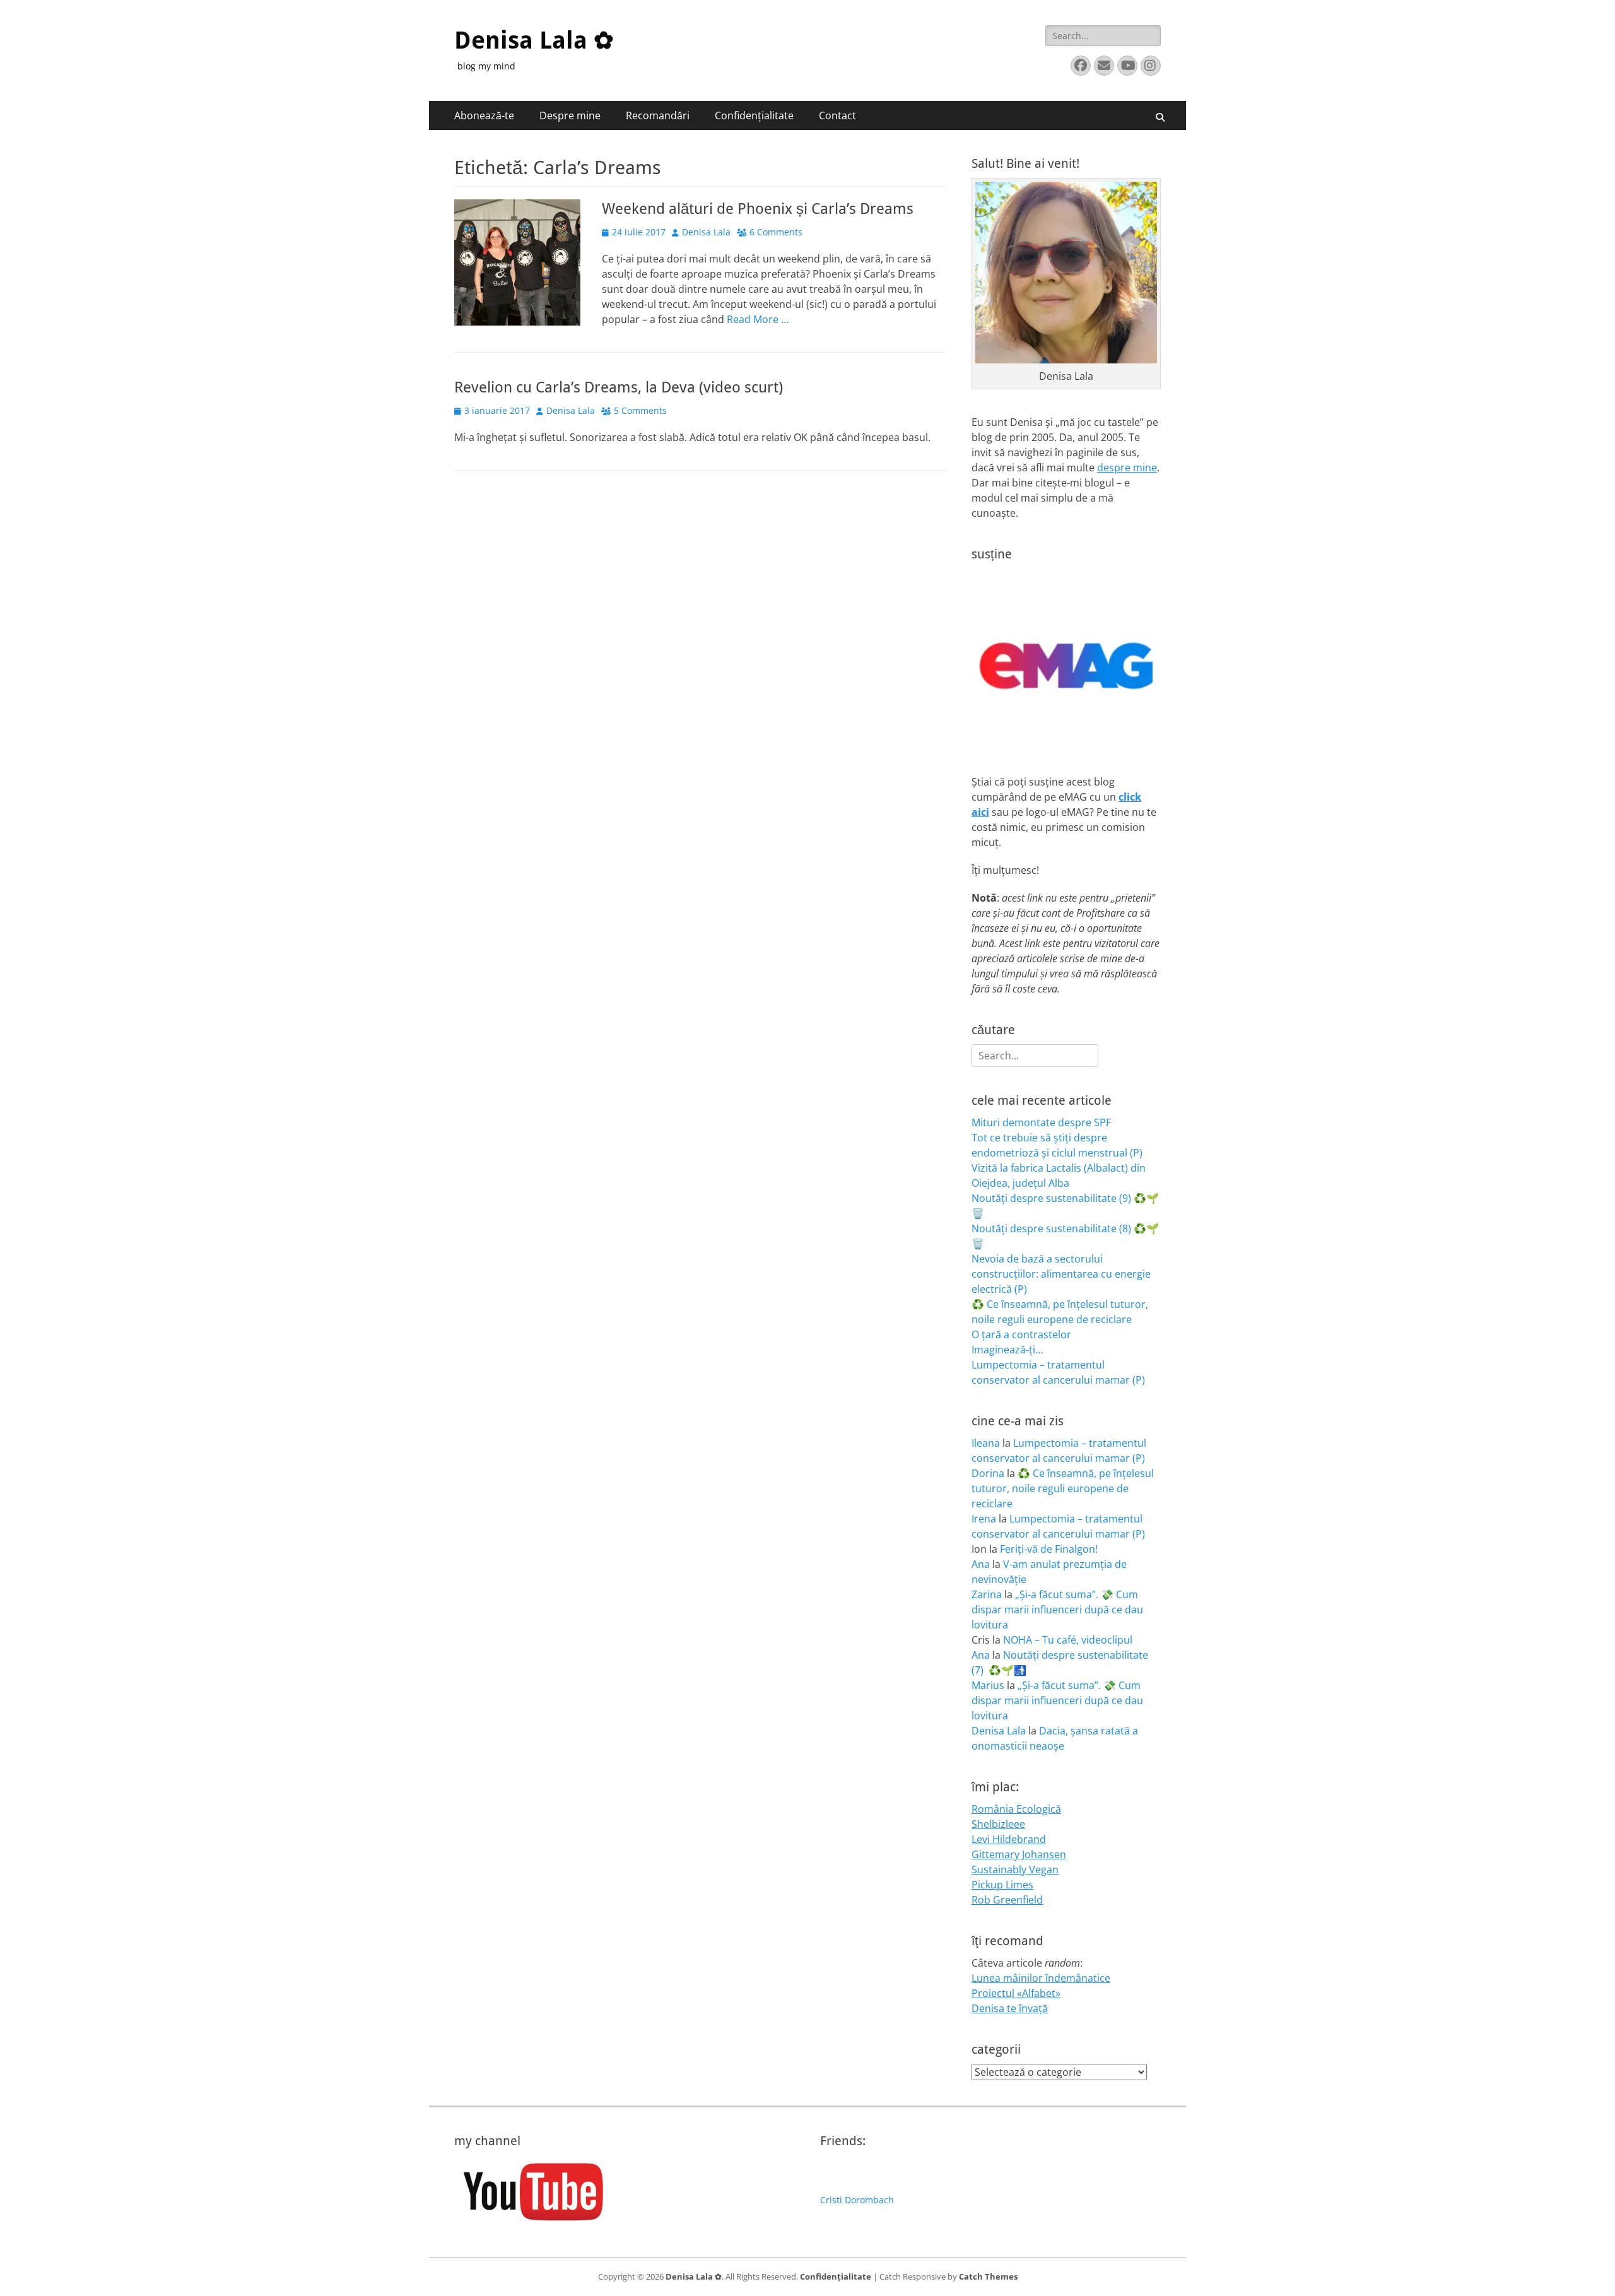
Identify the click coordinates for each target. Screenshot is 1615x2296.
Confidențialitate (754, 115)
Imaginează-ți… (1007, 1350)
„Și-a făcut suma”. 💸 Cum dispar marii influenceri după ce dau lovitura (1057, 1610)
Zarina (987, 1594)
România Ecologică (1016, 1809)
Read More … (758, 319)
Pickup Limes (1002, 1885)
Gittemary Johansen (1019, 1854)
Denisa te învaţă (1010, 2008)
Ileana (986, 1443)
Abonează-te (484, 115)
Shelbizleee (998, 1824)
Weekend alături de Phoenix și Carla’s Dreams (758, 209)
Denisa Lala (706, 232)
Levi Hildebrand (1009, 1839)
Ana (981, 1564)
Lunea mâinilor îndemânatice (1041, 1978)
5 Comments (640, 410)
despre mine (1127, 468)
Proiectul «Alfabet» (1016, 1993)
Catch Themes (988, 2276)
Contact (837, 115)
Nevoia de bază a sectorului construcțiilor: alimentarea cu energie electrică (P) (1061, 1274)
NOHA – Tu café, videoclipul (1068, 1640)
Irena (984, 1519)
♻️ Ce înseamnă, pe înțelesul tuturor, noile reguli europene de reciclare (1063, 1488)
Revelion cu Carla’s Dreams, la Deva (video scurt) (619, 387)
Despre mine (570, 115)
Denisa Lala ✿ (534, 40)
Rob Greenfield (1007, 1900)
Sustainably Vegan (1015, 1869)
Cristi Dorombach (857, 2200)
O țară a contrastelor (1021, 1334)
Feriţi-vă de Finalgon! (1049, 1549)
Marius (988, 1685)
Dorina (988, 1473)
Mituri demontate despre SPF (1041, 1122)
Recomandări (658, 115)
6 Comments (776, 232)
